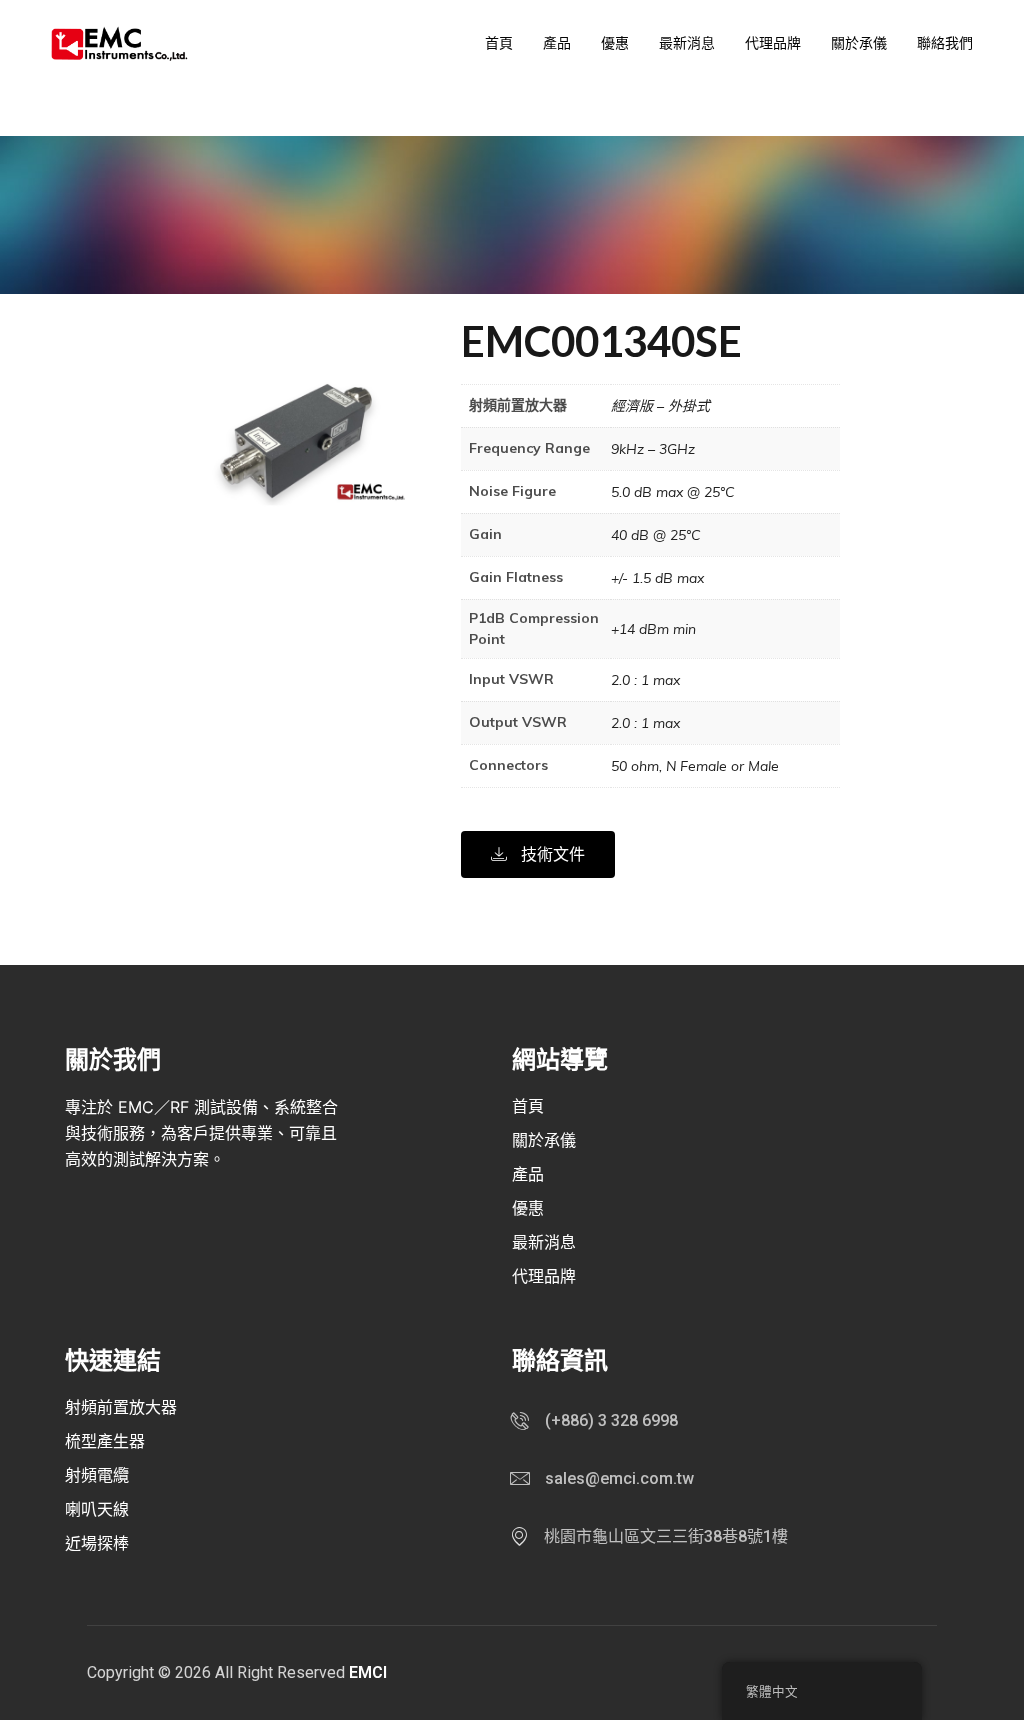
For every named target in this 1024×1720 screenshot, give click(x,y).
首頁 (499, 43)
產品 (557, 43)
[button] (538, 854)
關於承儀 (859, 43)
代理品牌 (773, 43)
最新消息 (687, 43)
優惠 (615, 43)
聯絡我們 (945, 43)
